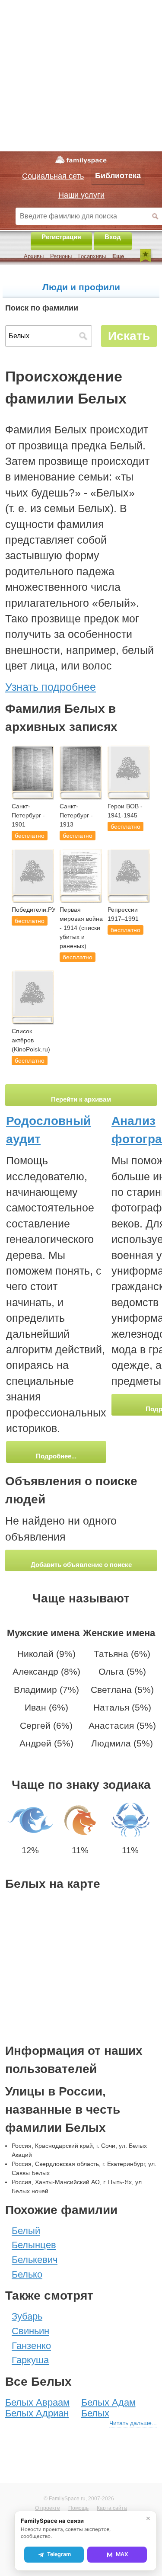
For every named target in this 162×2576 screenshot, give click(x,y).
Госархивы (92, 256)
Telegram (59, 2554)
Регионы (61, 256)
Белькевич (35, 2260)
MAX (122, 2554)
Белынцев (34, 2245)
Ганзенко (31, 2346)
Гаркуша (30, 2360)
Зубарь (27, 2316)
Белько (27, 2274)
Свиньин (30, 2331)
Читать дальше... (133, 2423)
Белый (26, 2231)
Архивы (34, 256)
